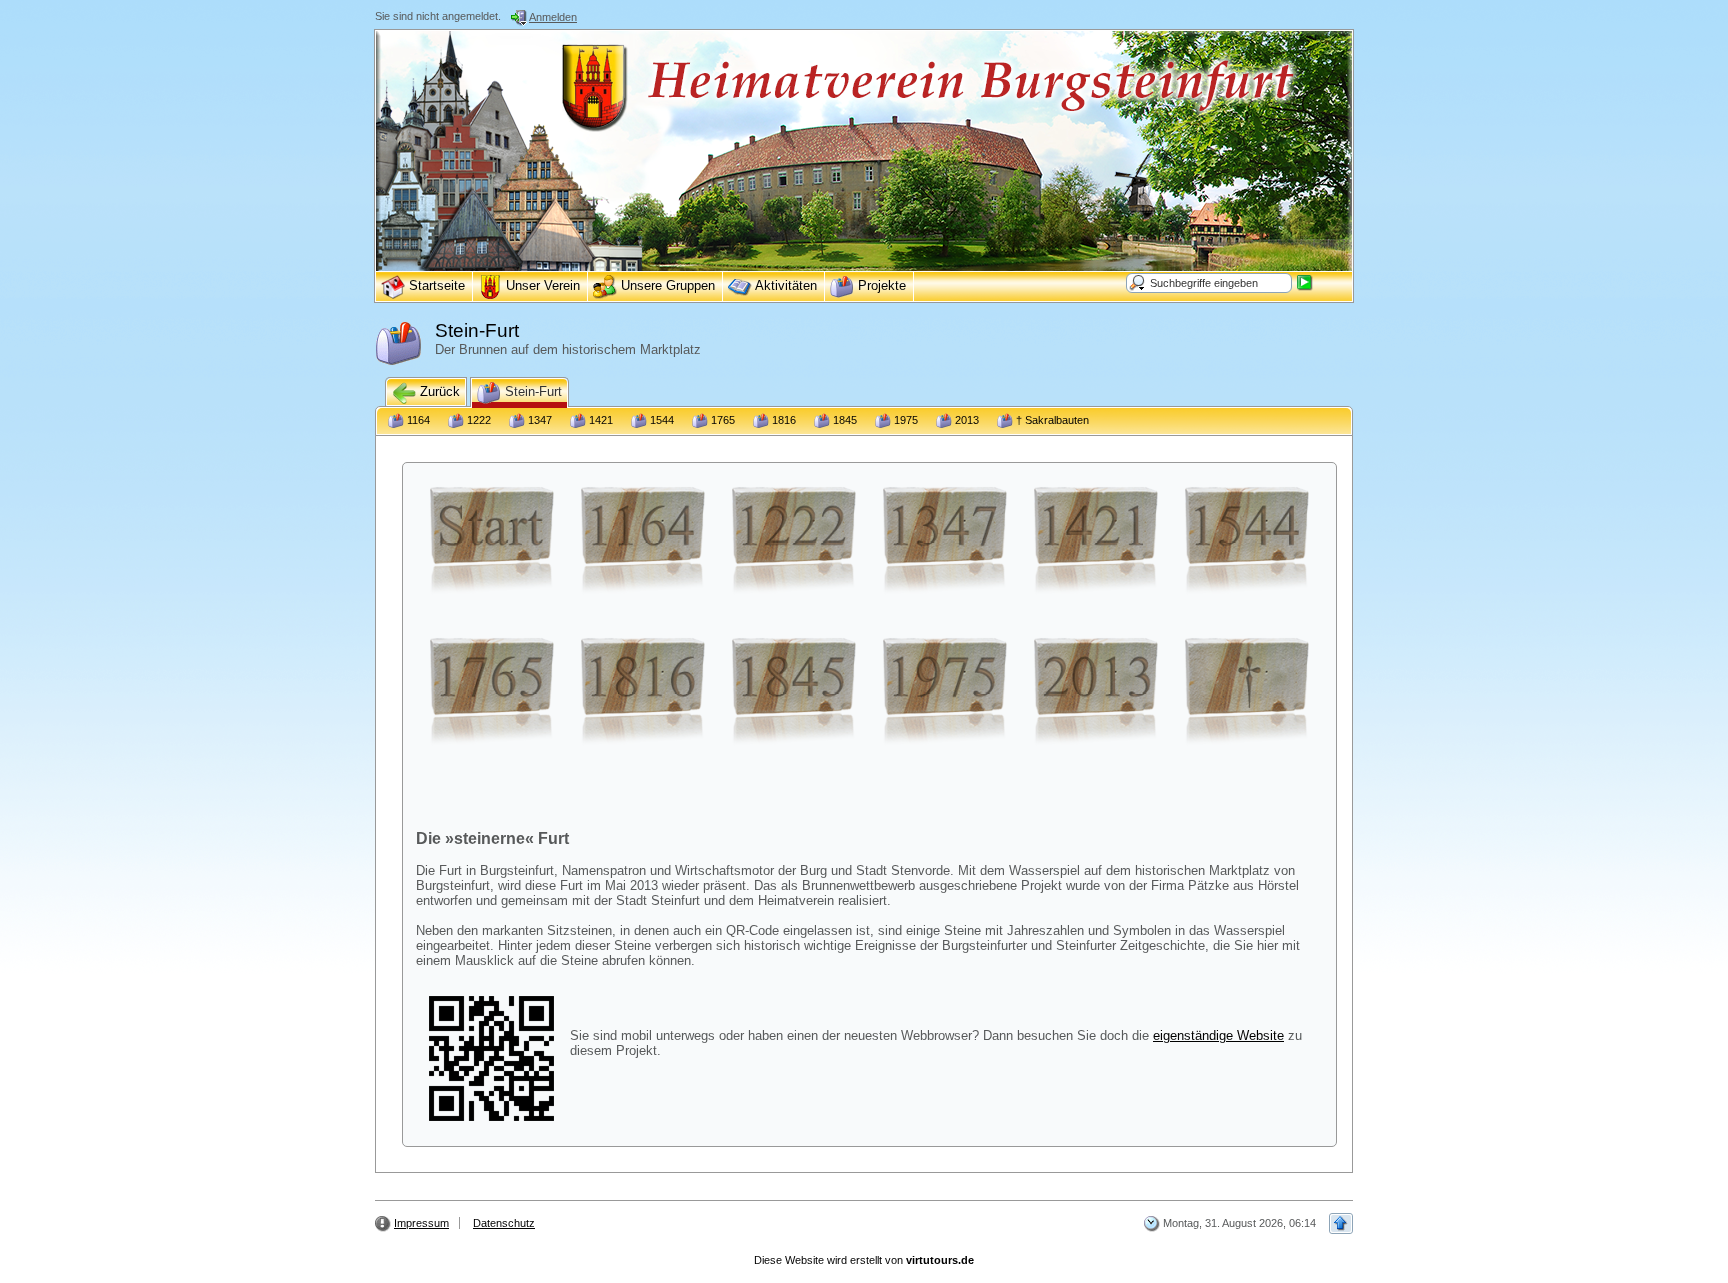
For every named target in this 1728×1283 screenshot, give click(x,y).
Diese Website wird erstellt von (864, 1260)
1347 (538, 420)
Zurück (438, 391)
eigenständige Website (1218, 1035)
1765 (721, 420)
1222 (477, 420)
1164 (417, 420)
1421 (599, 420)
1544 (660, 420)
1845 (843, 420)
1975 (904, 420)
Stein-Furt (531, 391)
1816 (782, 420)
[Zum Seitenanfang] (1341, 1223)
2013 (965, 420)
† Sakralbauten (1051, 420)
